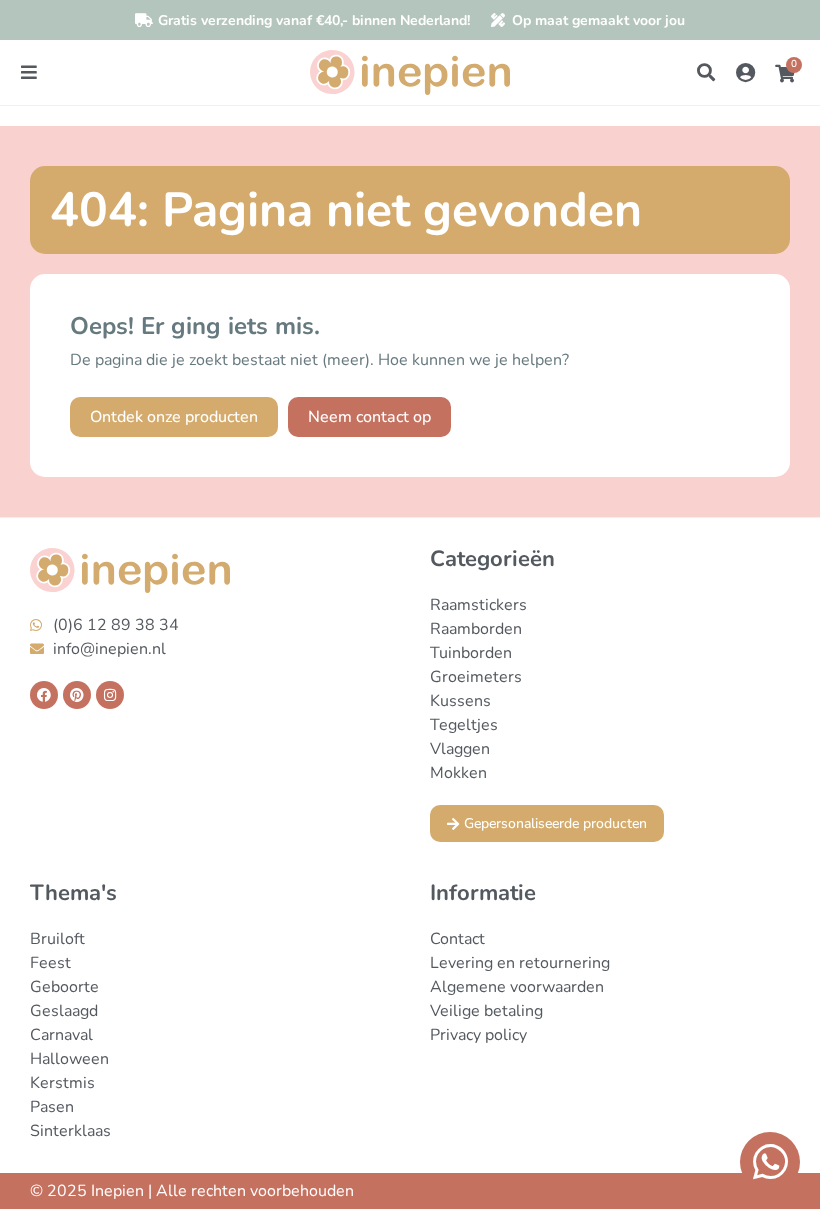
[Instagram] (110, 695)
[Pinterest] (77, 695)
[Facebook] (44, 695)
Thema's (73, 893)
